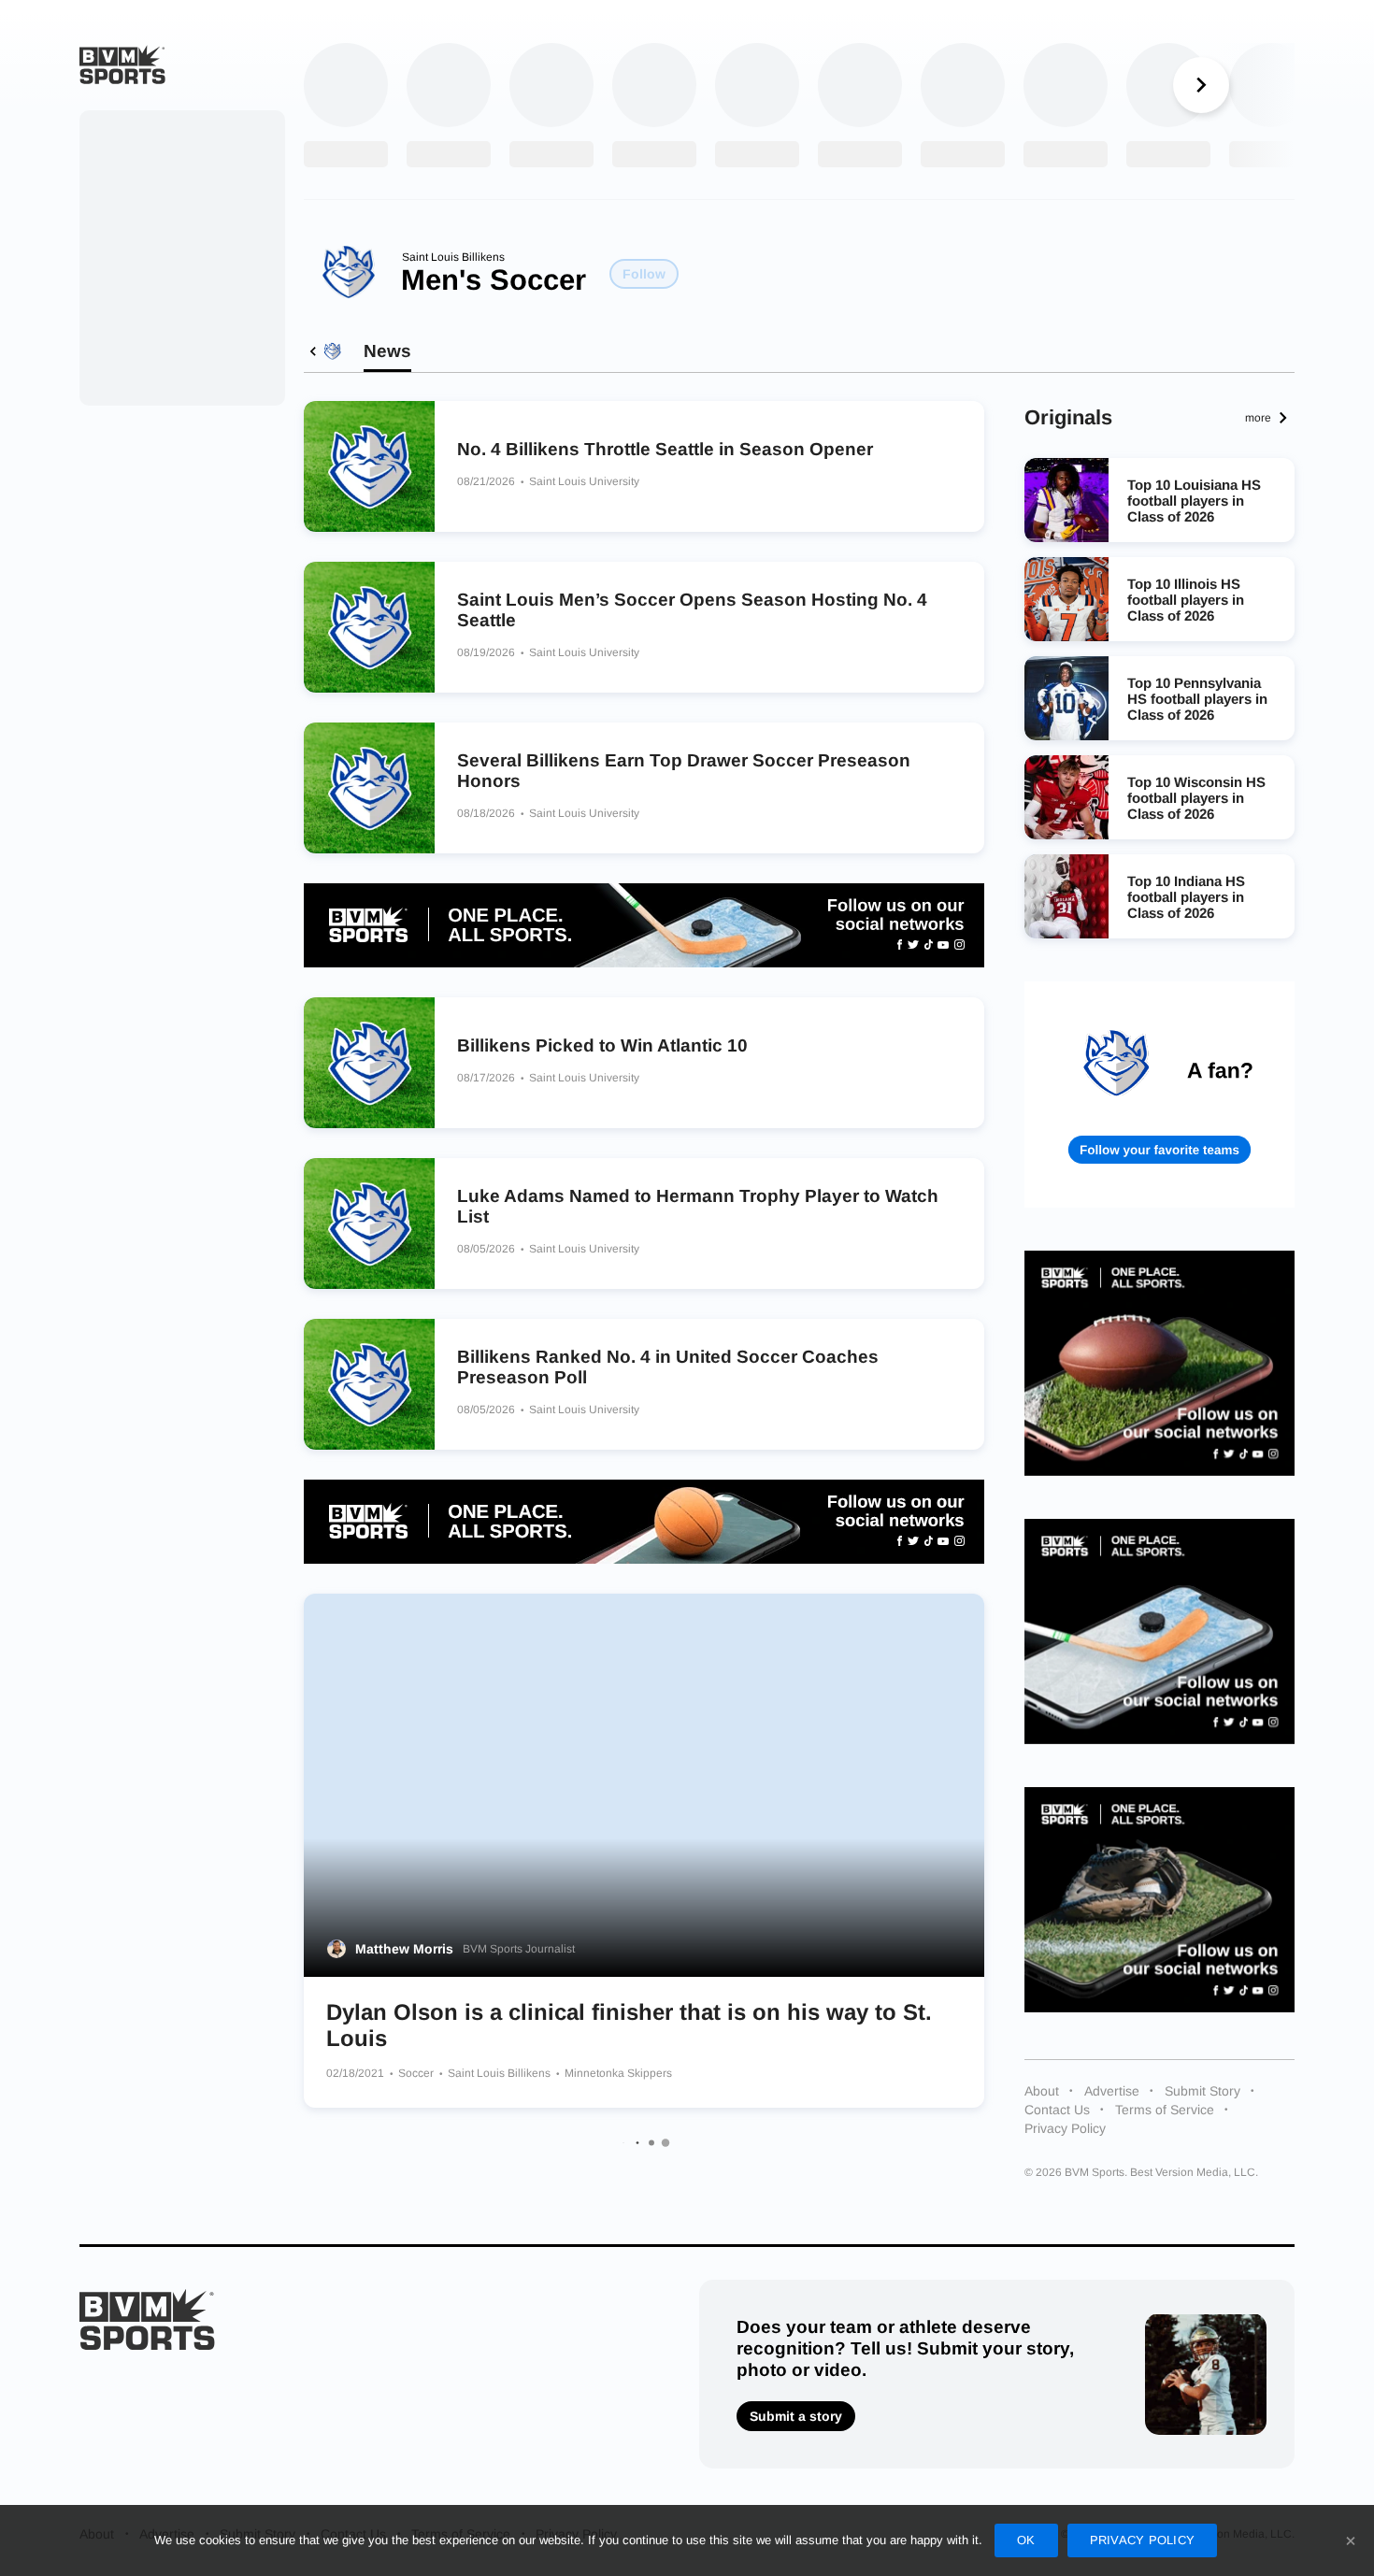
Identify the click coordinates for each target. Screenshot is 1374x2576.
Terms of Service (1165, 2110)
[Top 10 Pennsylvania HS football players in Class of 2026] (1066, 698)
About (1042, 2091)
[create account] (1160, 1094)
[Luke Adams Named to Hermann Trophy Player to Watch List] (369, 1224)
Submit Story (1202, 2091)
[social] (644, 925)
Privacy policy (1143, 2540)
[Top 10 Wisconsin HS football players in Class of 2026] (1066, 797)
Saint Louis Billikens (453, 257)
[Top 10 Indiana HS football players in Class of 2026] (1066, 896)
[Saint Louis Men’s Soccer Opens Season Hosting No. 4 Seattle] (369, 627)
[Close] (1351, 2540)
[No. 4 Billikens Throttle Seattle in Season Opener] (369, 466)
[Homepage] (122, 64)
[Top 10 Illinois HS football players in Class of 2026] (1066, 599)
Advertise (1112, 2091)
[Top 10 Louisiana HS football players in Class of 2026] (1066, 500)
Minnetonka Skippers (618, 2073)
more (1258, 418)
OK (1026, 2540)
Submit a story (796, 2416)
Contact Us (1057, 2110)
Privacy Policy (1065, 2128)
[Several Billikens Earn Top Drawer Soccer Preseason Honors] (369, 788)
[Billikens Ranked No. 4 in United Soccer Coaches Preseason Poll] (369, 1384)
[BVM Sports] (147, 2319)
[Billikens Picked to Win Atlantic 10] (369, 1063)
